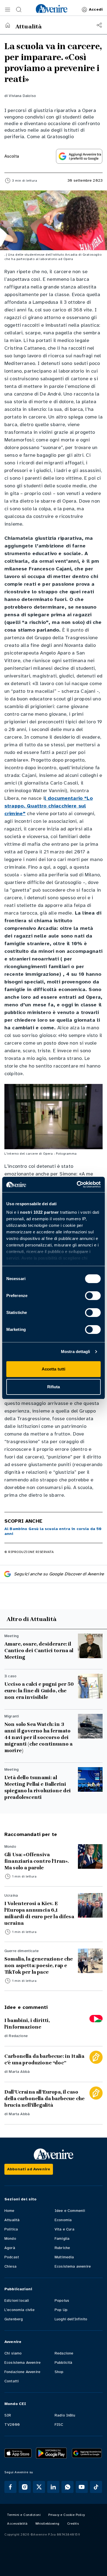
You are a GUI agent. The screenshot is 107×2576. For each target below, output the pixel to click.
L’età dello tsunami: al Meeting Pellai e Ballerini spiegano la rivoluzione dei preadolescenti (38, 1787)
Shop (59, 2372)
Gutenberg (14, 2319)
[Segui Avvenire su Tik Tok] (96, 2487)
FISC (59, 2425)
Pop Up (61, 2310)
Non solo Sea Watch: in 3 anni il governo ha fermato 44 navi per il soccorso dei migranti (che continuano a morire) (38, 1737)
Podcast (12, 2257)
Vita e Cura (64, 2229)
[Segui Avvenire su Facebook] (10, 2487)
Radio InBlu (65, 2415)
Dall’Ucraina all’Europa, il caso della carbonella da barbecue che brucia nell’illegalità (44, 2098)
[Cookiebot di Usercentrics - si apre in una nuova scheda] (77, 1184)
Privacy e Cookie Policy (67, 2515)
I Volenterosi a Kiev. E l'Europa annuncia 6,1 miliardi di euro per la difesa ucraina (39, 1913)
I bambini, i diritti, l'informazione (27, 2024)
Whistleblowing (47, 2524)
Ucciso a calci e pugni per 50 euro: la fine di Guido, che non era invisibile (39, 1691)
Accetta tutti (54, 1369)
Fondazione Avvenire (22, 2372)
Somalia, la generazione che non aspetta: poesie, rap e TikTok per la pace (39, 1965)
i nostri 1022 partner (38, 1212)
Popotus (62, 2301)
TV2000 (12, 2425)
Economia (63, 2220)
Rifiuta (54, 1387)
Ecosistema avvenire (73, 2266)
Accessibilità (17, 2524)
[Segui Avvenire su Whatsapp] (67, 2487)
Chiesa (10, 2266)
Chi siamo (13, 2353)
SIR (8, 2415)
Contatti (12, 2381)
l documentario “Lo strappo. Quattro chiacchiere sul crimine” (49, 806)
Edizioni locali (17, 2301)
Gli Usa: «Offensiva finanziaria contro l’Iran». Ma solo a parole (36, 1861)
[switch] (93, 1296)
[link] (52, 8)
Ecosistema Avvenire (22, 2363)
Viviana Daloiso (22, 96)
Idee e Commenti (70, 2211)
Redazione (18, 2036)
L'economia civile (19, 2310)
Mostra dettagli (76, 1352)
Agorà (10, 2248)
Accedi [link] (96, 9)
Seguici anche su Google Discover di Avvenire (59, 1574)
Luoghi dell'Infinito (71, 2319)
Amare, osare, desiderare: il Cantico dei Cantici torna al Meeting (39, 1650)
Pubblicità (64, 2363)
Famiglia (62, 2238)
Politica (11, 2229)
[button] (8, 10)
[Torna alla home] (8, 25)
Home (9, 2211)
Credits (73, 2524)
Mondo (10, 2238)
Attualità (12, 2220)
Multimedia (64, 2257)
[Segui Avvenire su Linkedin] (53, 2487)
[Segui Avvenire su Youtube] (82, 2487)
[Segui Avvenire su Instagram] (25, 2487)
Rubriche (62, 2248)
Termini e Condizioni (24, 2515)
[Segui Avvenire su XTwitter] (39, 2487)
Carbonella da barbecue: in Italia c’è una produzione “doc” (44, 2059)
